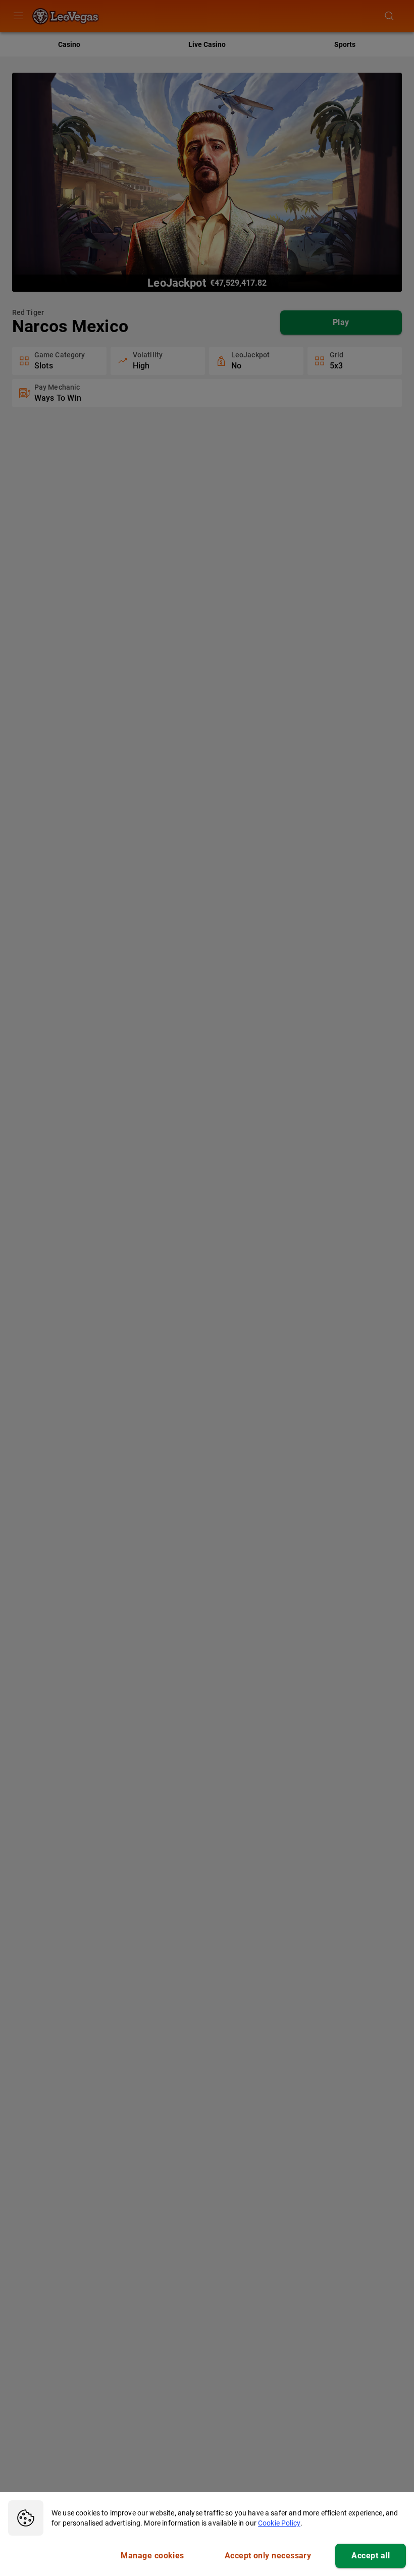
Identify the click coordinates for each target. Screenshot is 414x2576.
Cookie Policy (279, 2523)
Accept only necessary (268, 2556)
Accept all (371, 2556)
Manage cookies (152, 2556)
